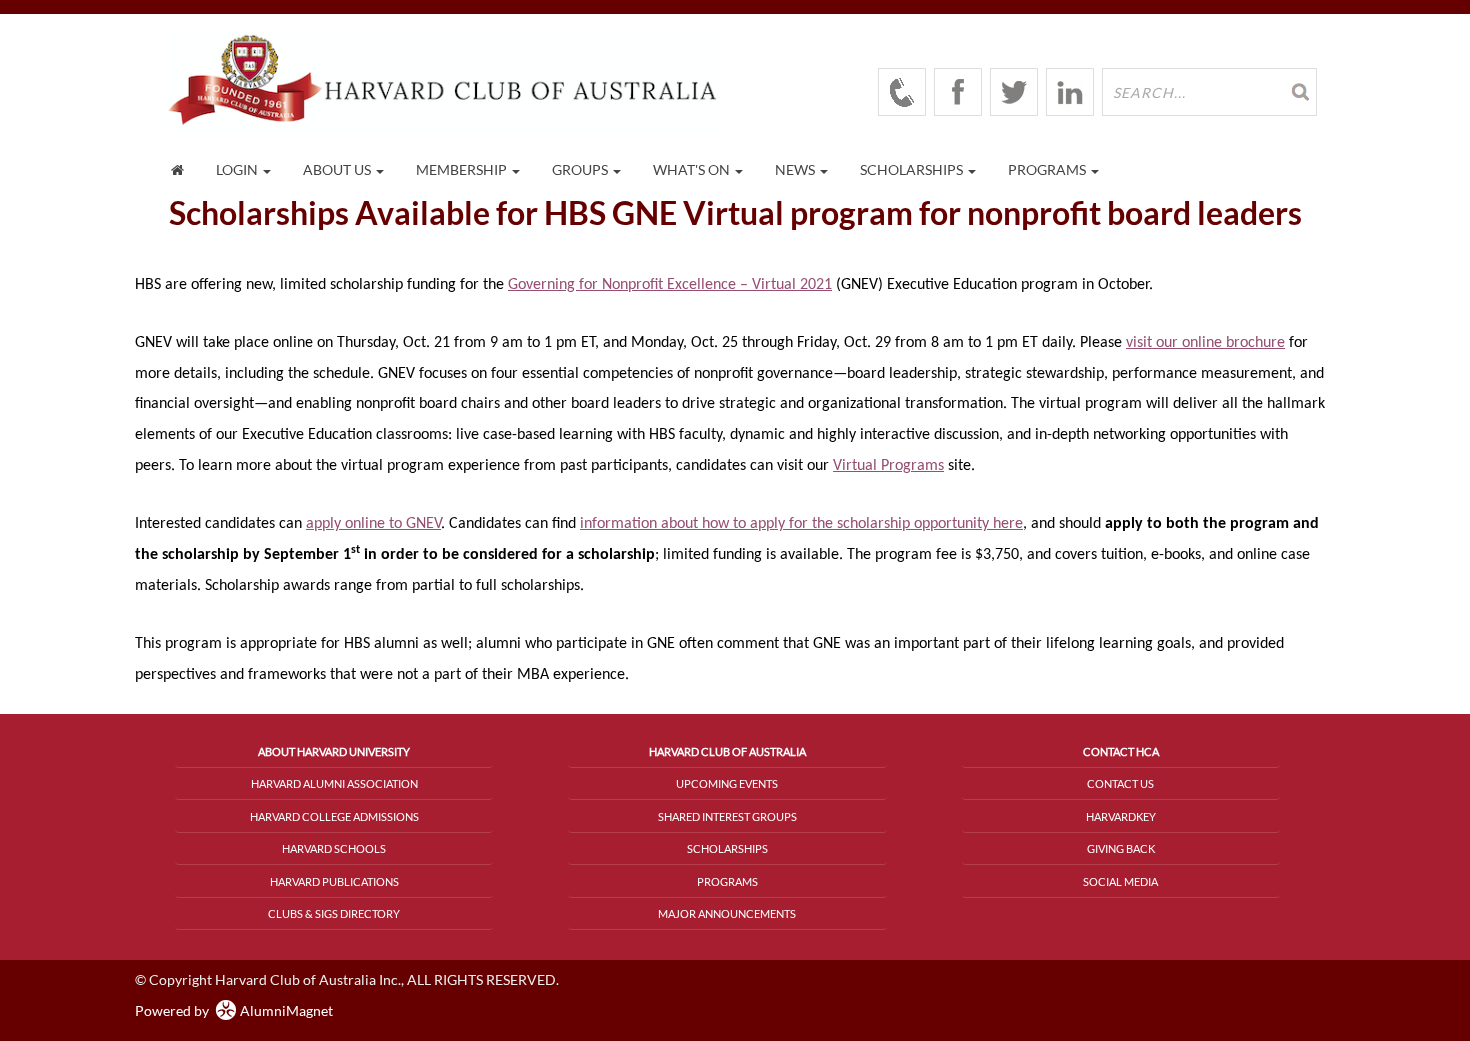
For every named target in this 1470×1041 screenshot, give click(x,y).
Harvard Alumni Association (334, 783)
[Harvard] (902, 92)
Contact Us (1120, 783)
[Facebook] (958, 92)
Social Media (1120, 881)
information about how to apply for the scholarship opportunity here (801, 524)
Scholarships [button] (913, 169)
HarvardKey (1121, 816)
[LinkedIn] (1070, 92)
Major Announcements (727, 913)
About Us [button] (338, 169)
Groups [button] (581, 169)
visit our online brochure (1205, 343)
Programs (727, 881)
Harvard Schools (334, 848)
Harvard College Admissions (334, 816)
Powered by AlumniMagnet (234, 1010)
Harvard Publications (334, 881)
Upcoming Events (727, 783)
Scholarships (727, 848)
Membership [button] (463, 169)
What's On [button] (693, 169)
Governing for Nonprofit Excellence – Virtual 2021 (670, 285)
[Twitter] (1014, 92)
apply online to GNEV (373, 524)
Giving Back (1121, 848)
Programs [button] (1048, 169)
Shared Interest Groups (727, 816)
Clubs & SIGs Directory (334, 913)
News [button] (796, 169)
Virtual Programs (888, 466)
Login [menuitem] (238, 169)
